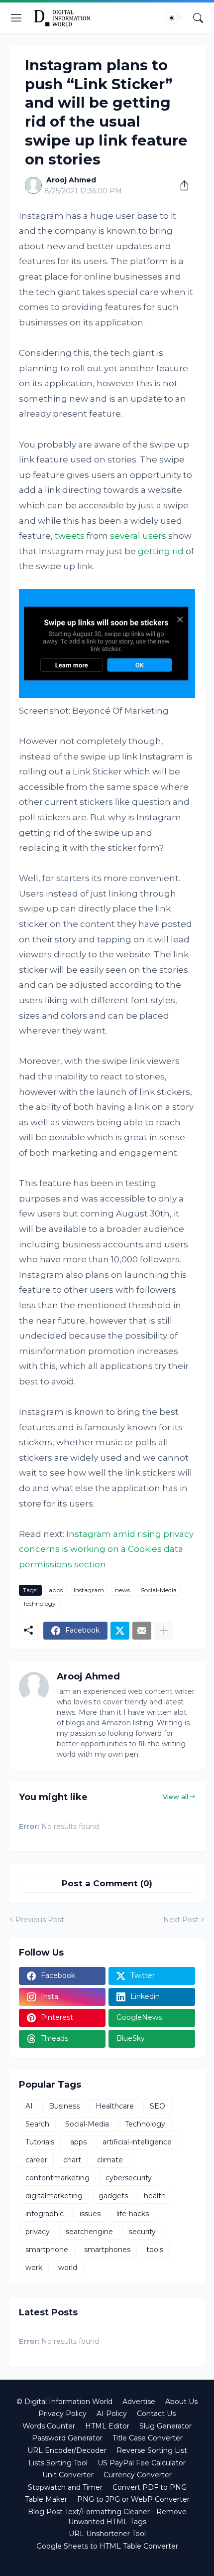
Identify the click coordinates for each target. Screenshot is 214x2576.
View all (175, 1797)
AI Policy (112, 2414)
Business (64, 2106)
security (142, 2232)
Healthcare (115, 2106)
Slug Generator (165, 2426)
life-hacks (133, 2214)
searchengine (89, 2232)
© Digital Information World (64, 2402)
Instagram (89, 1590)
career (36, 2160)
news (122, 1590)
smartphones (107, 2250)
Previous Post (40, 1920)
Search (37, 2124)
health (155, 2196)
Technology (39, 1603)
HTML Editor (107, 2426)
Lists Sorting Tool (58, 2463)
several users (138, 536)
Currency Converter (138, 2475)
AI (29, 2106)
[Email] (142, 1631)
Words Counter (49, 2426)
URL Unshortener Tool (107, 2534)
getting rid (161, 551)
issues (90, 2214)
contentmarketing (57, 2178)
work (34, 2268)
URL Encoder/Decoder (67, 2450)
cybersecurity (129, 2178)
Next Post (181, 1920)
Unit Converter (68, 2475)
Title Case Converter (148, 2438)
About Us (181, 2402)
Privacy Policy (62, 2414)
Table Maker (46, 2499)
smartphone (47, 2250)
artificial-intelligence (137, 2142)
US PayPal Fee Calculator (142, 2463)
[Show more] (164, 1631)
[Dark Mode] (175, 18)
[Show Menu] (16, 18)
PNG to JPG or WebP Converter (133, 2499)
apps (56, 1590)
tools (155, 2250)
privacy (38, 2232)
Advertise (139, 2402)
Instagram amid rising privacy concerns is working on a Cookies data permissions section (106, 1549)
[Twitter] (120, 1631)
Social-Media (159, 1590)
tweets (70, 536)
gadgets (113, 2196)
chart (72, 2160)
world (68, 2268)
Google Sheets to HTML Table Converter (107, 2546)
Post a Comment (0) (107, 1883)
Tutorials (40, 2142)
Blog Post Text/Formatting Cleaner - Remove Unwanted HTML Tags (107, 2517)
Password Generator (67, 2438)
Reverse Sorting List (152, 2450)
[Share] (181, 185)
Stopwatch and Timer (65, 2487)
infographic (45, 2214)
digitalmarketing (54, 2196)
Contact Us (156, 2414)
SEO (158, 2106)
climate (110, 2160)
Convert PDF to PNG (150, 2487)
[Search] (198, 18)
